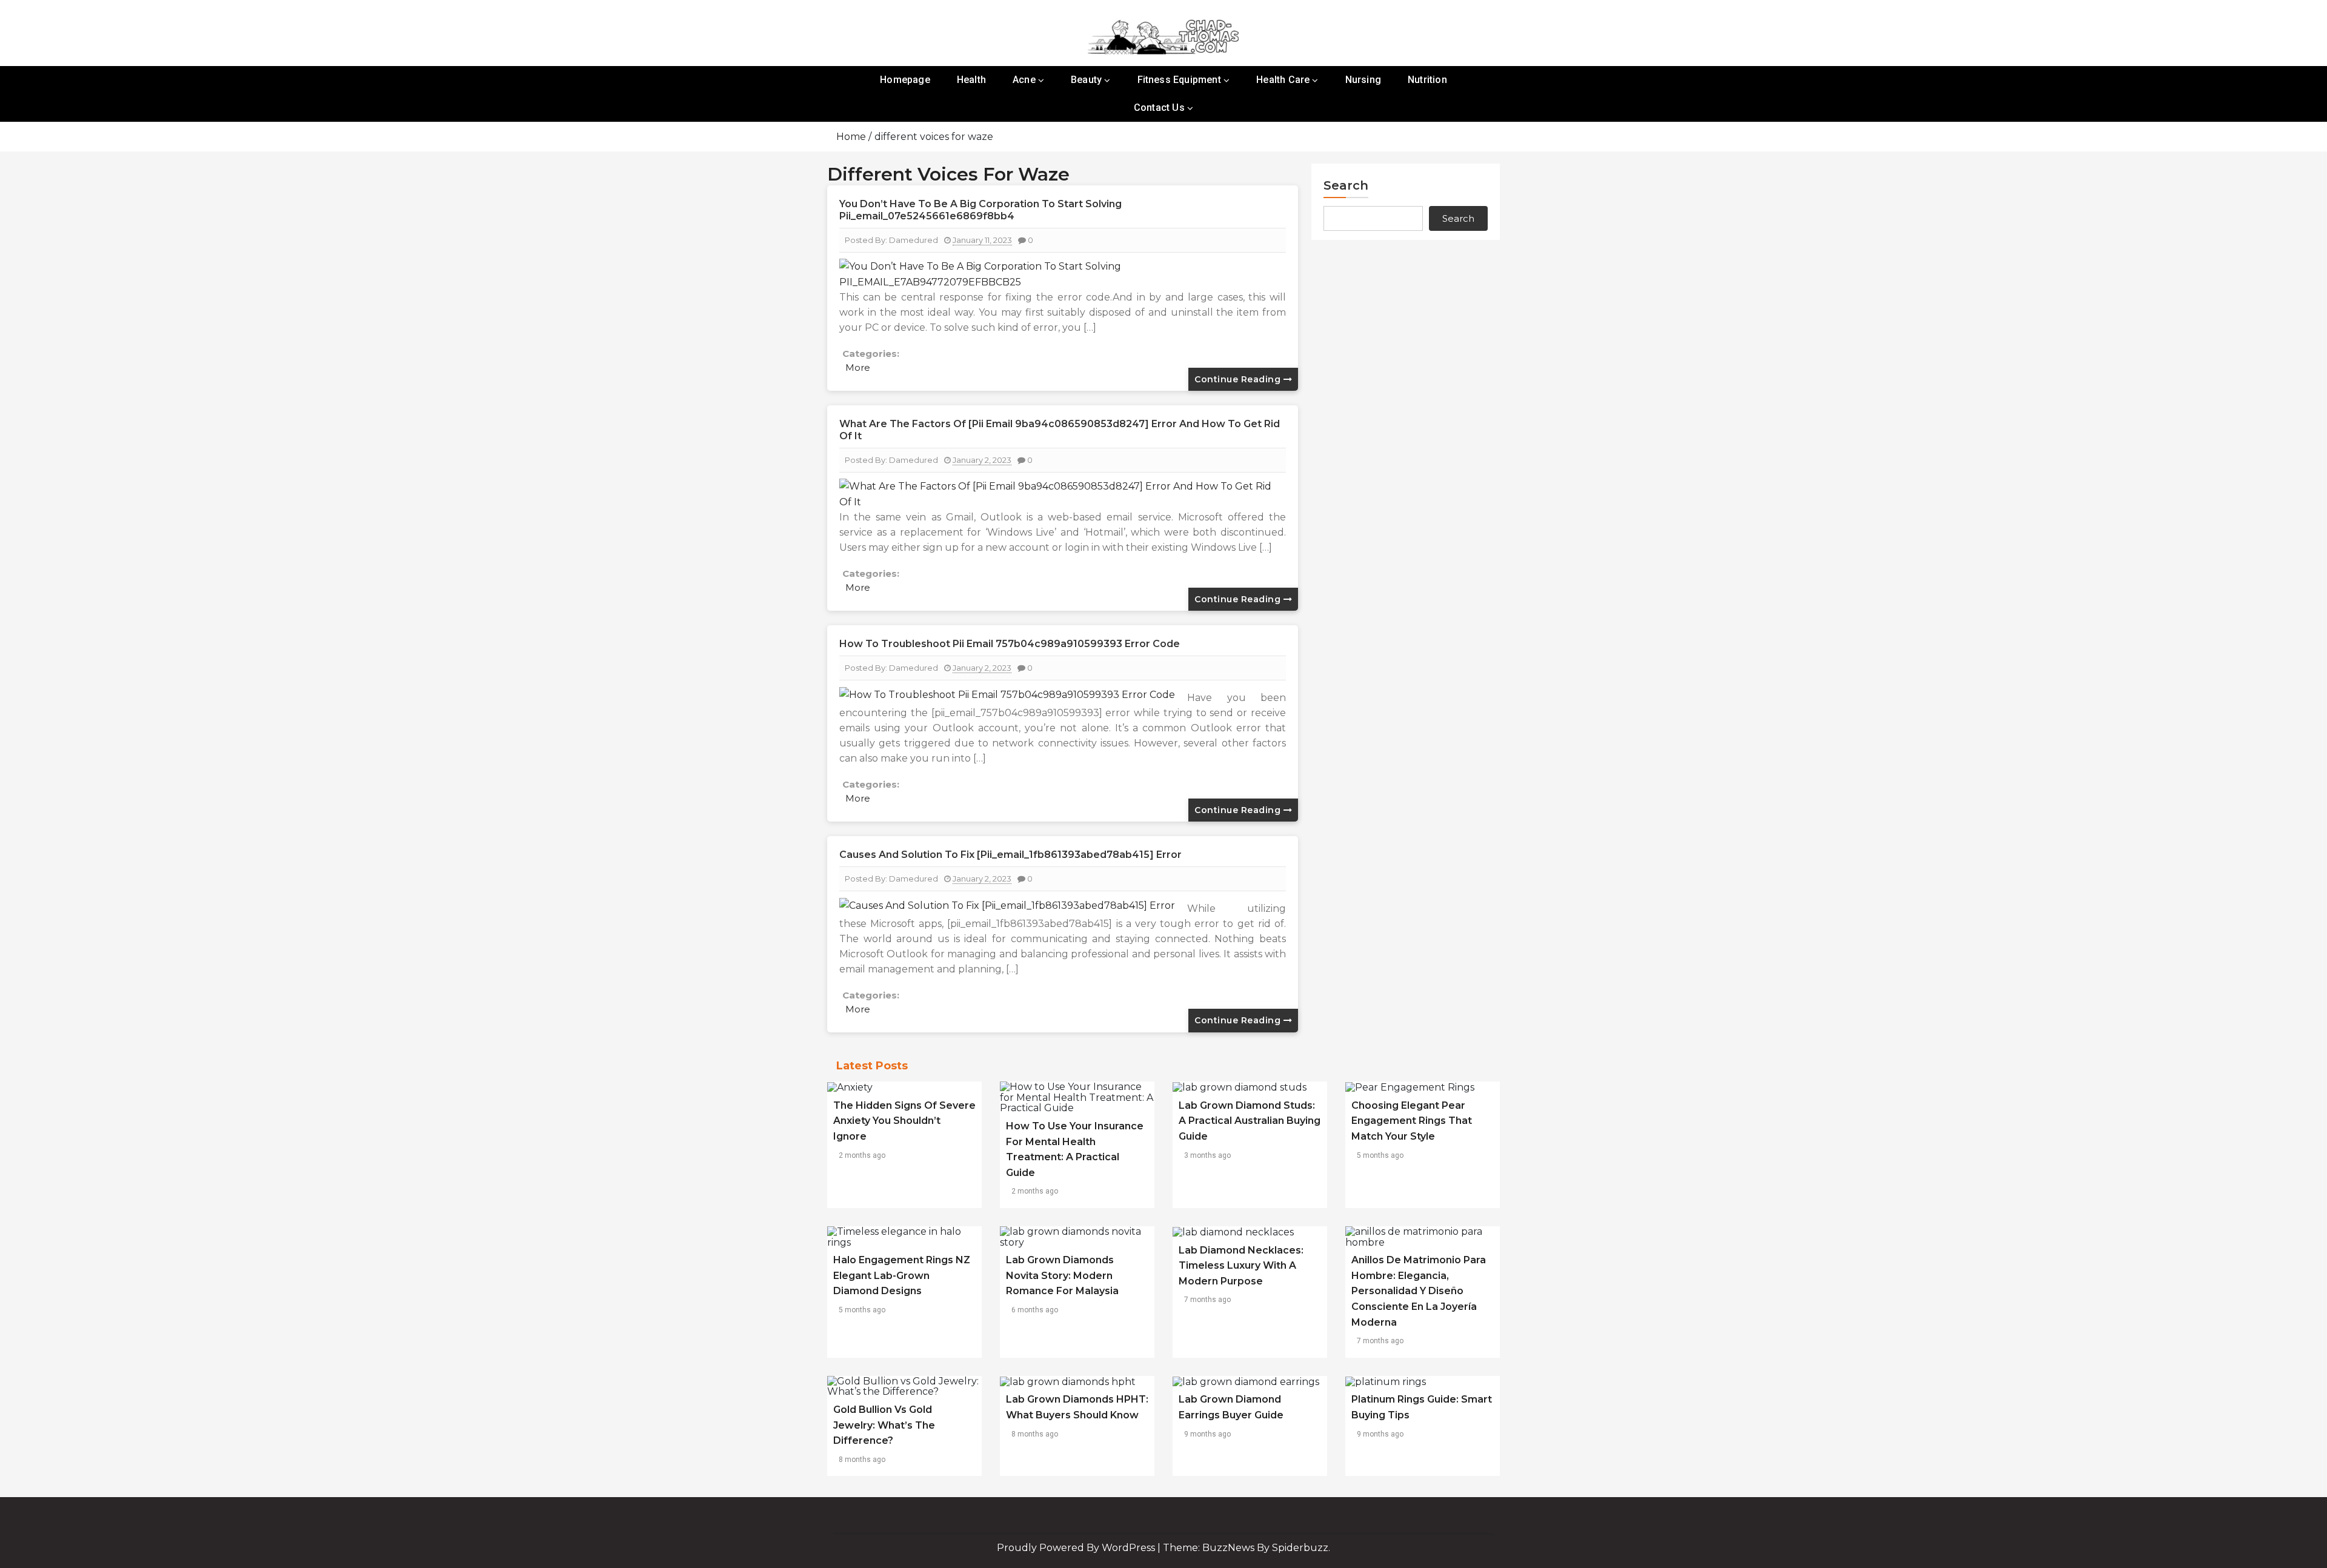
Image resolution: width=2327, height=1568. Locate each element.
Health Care (1283, 80)
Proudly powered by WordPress (1077, 1548)
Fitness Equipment (1179, 80)
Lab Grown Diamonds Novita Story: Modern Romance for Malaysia (1062, 1275)
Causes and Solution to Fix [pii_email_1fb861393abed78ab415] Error (1010, 855)
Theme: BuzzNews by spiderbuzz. (1247, 1548)
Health (971, 80)
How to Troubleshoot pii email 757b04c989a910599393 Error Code (1010, 644)
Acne (1024, 80)
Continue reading (1239, 379)
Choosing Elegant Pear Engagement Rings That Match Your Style (1412, 1121)
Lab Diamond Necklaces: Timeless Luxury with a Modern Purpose (1241, 1266)
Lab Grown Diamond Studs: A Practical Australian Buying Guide (1250, 1121)
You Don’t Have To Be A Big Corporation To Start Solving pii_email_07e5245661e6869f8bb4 (980, 210)
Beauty (1086, 80)
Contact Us (1159, 108)
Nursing (1363, 80)
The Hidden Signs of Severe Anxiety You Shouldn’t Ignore (904, 1121)
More (858, 367)
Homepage (905, 80)
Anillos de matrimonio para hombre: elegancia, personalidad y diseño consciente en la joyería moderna (1419, 1291)
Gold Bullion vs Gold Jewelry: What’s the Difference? (884, 1425)
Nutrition (1427, 80)
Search (1346, 185)
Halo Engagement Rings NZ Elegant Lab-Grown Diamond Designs (902, 1275)
